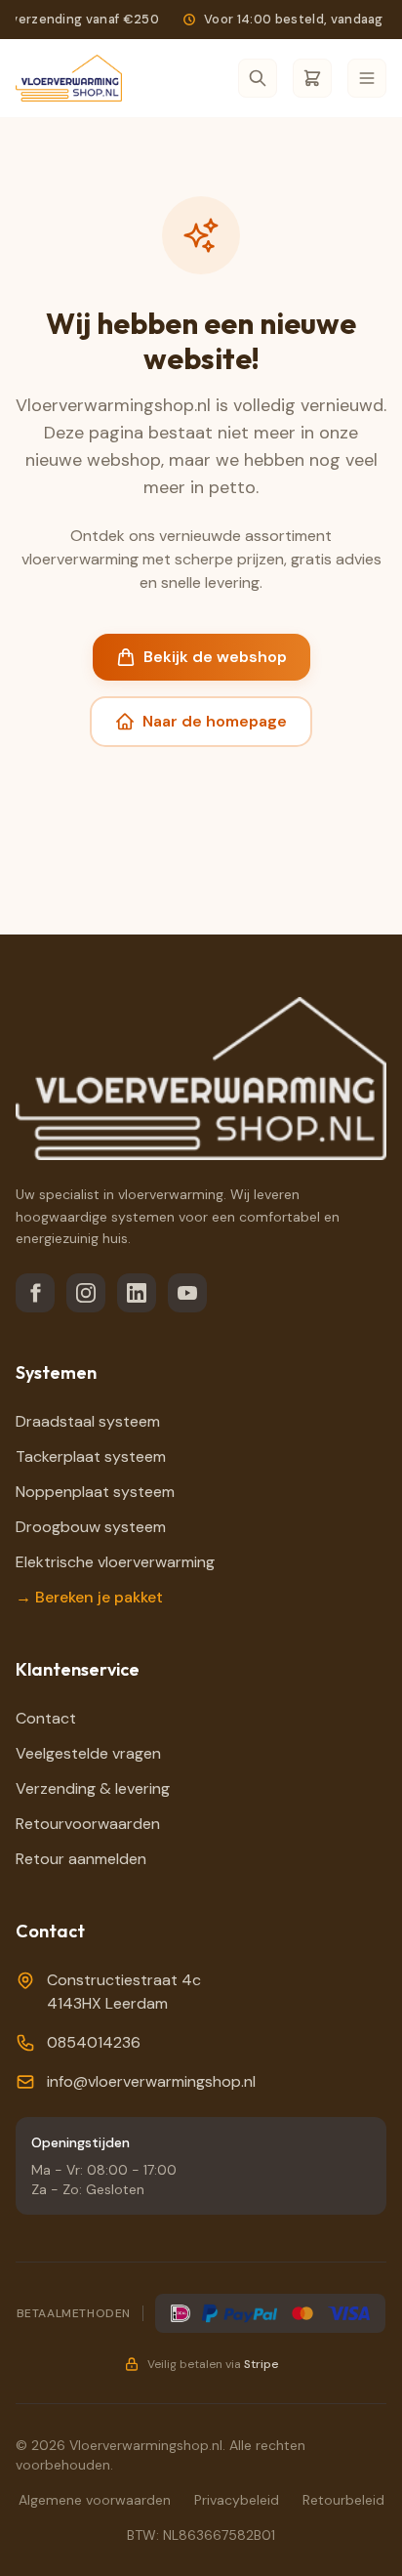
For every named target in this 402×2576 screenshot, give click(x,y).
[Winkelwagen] (312, 78)
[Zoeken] (258, 78)
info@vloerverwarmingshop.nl (151, 2081)
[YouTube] (187, 1293)
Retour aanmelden (81, 1859)
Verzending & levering (93, 1788)
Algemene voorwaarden (95, 2500)
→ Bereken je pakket (89, 1597)
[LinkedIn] (137, 1293)
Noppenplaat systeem (95, 1492)
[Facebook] (35, 1293)
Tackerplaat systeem (91, 1456)
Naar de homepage (215, 721)
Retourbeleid (343, 2500)
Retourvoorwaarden (88, 1824)
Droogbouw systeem (91, 1527)
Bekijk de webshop (215, 657)
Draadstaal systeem (88, 1421)
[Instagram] (86, 1293)
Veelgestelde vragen (88, 1753)
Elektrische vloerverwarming (115, 1562)
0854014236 (94, 2042)
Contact (46, 1718)
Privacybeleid (237, 2500)
